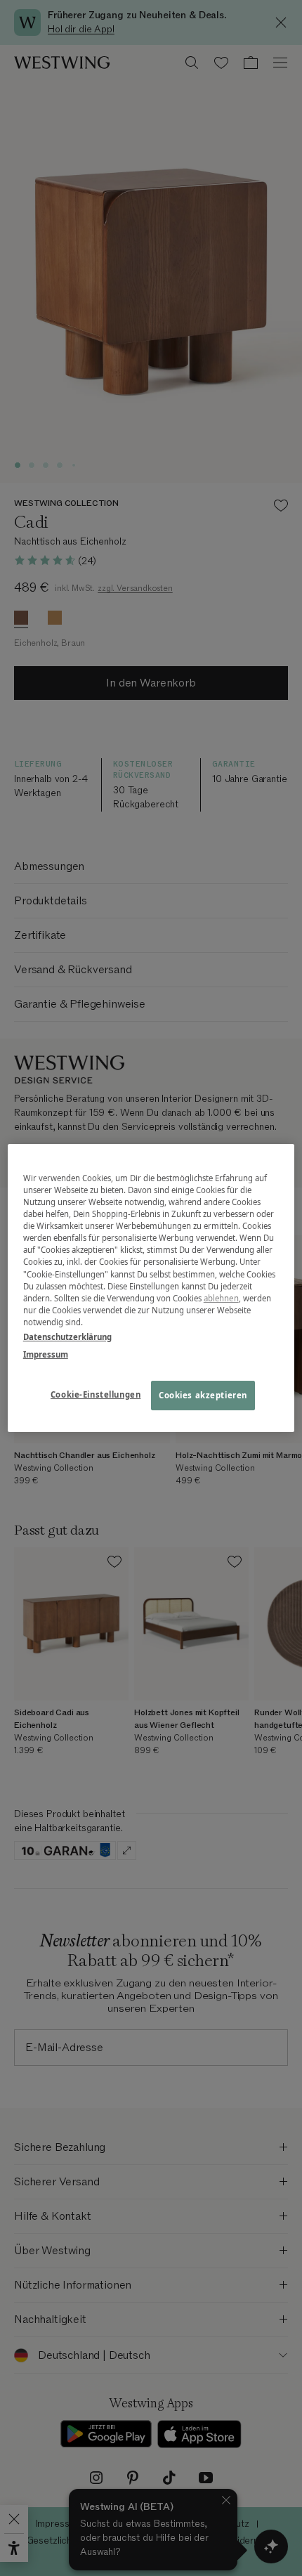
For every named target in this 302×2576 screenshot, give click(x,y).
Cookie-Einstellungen (96, 1394)
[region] (151, 1288)
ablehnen (221, 1298)
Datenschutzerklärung (67, 1337)
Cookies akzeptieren (203, 1395)
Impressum (46, 1354)
